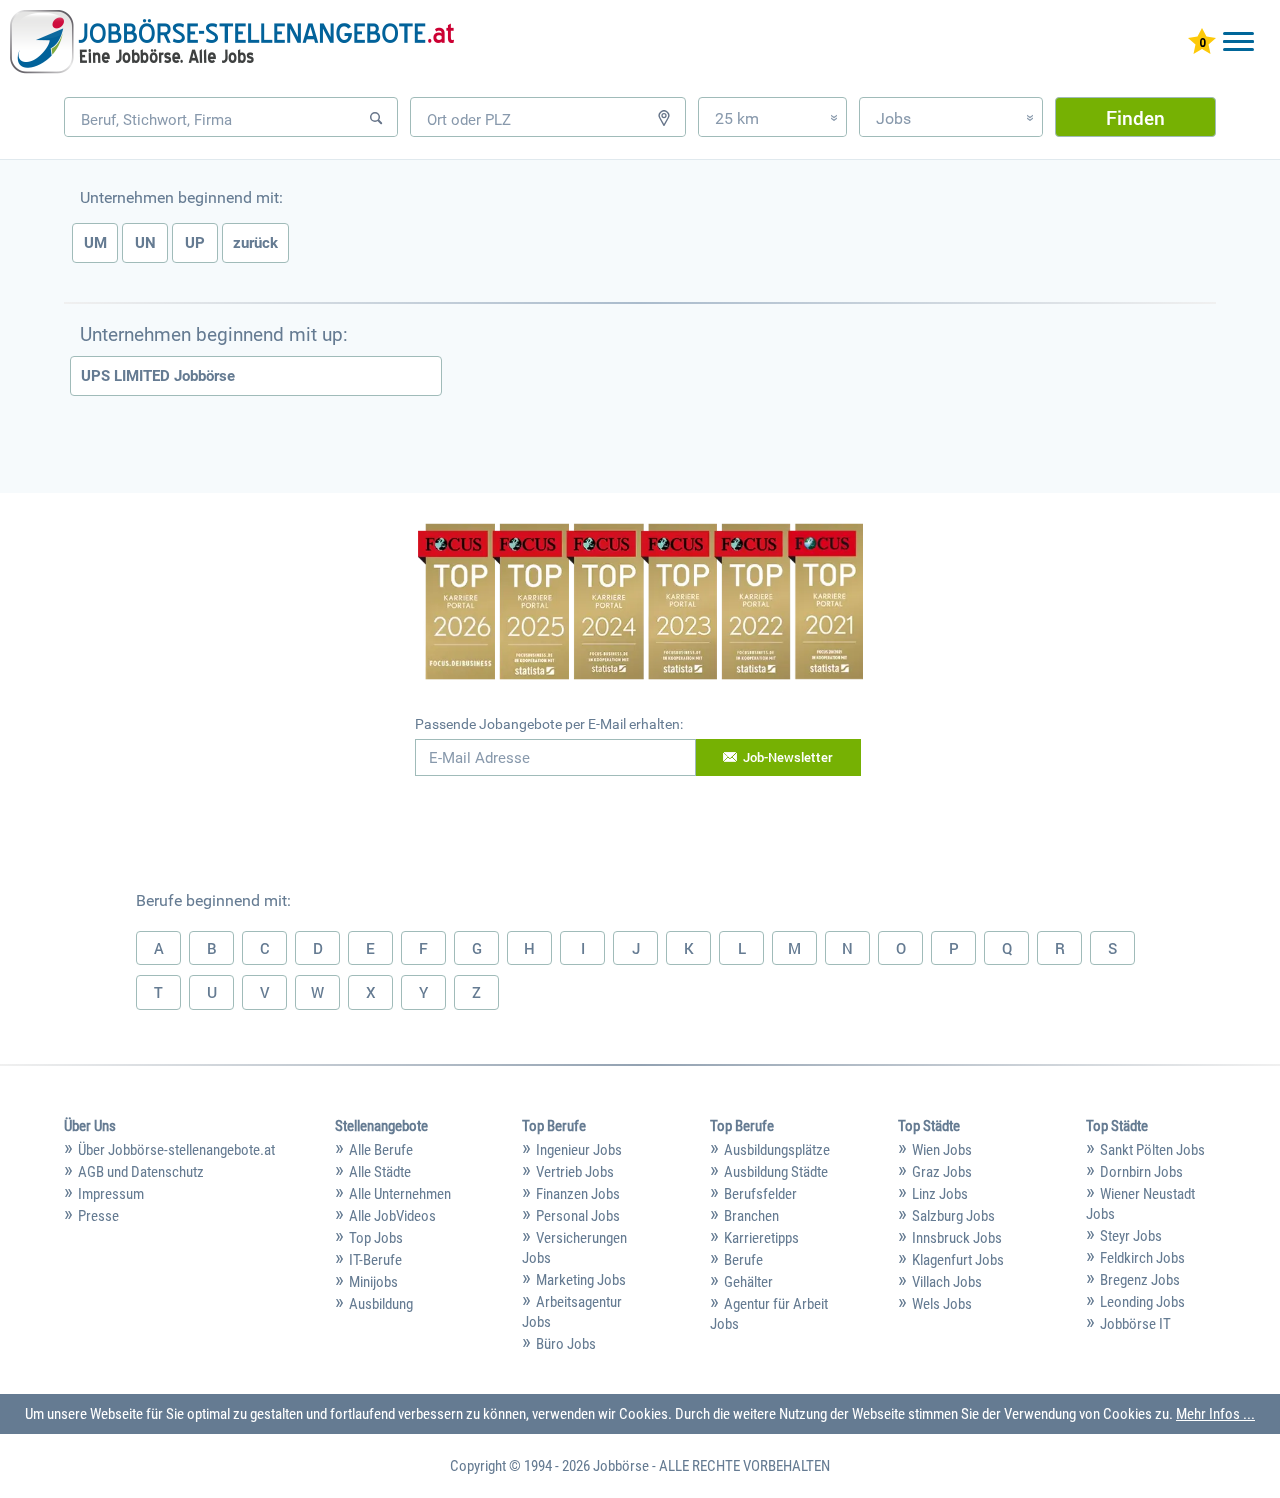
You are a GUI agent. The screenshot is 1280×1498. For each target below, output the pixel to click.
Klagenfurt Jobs (958, 1260)
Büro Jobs (566, 1344)
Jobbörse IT (1135, 1324)
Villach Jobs (947, 1282)
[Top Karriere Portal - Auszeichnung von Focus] (640, 604)
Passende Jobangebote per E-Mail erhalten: (549, 724)
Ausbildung (381, 1304)
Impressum (111, 1194)
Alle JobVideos (392, 1216)
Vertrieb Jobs (575, 1172)
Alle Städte (380, 1172)
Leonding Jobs (1142, 1302)
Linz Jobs (940, 1194)
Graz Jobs (942, 1172)
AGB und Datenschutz (141, 1172)
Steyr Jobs (1131, 1236)
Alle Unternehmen (400, 1194)
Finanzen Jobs (578, 1194)
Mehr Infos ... (1215, 1414)
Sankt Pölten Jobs (1152, 1150)
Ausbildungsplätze (777, 1150)
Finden (1135, 117)
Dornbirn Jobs (1141, 1172)
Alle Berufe (381, 1150)
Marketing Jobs (581, 1280)
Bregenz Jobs (1140, 1280)
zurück (255, 243)
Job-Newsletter (788, 757)
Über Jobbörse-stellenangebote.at (176, 1150)
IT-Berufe (375, 1260)
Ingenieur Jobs (579, 1150)
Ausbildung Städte (776, 1172)
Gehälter (748, 1282)
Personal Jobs (578, 1216)
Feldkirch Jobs (1142, 1258)
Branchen (751, 1216)
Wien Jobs (942, 1150)
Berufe (743, 1260)
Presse (98, 1216)
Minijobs (373, 1282)
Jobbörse (621, 1466)
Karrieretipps (761, 1238)
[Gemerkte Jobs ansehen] (1202, 43)
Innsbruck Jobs (957, 1238)
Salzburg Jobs (953, 1216)
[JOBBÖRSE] (232, 42)
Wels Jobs (942, 1304)
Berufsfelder (760, 1194)
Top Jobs (376, 1238)
